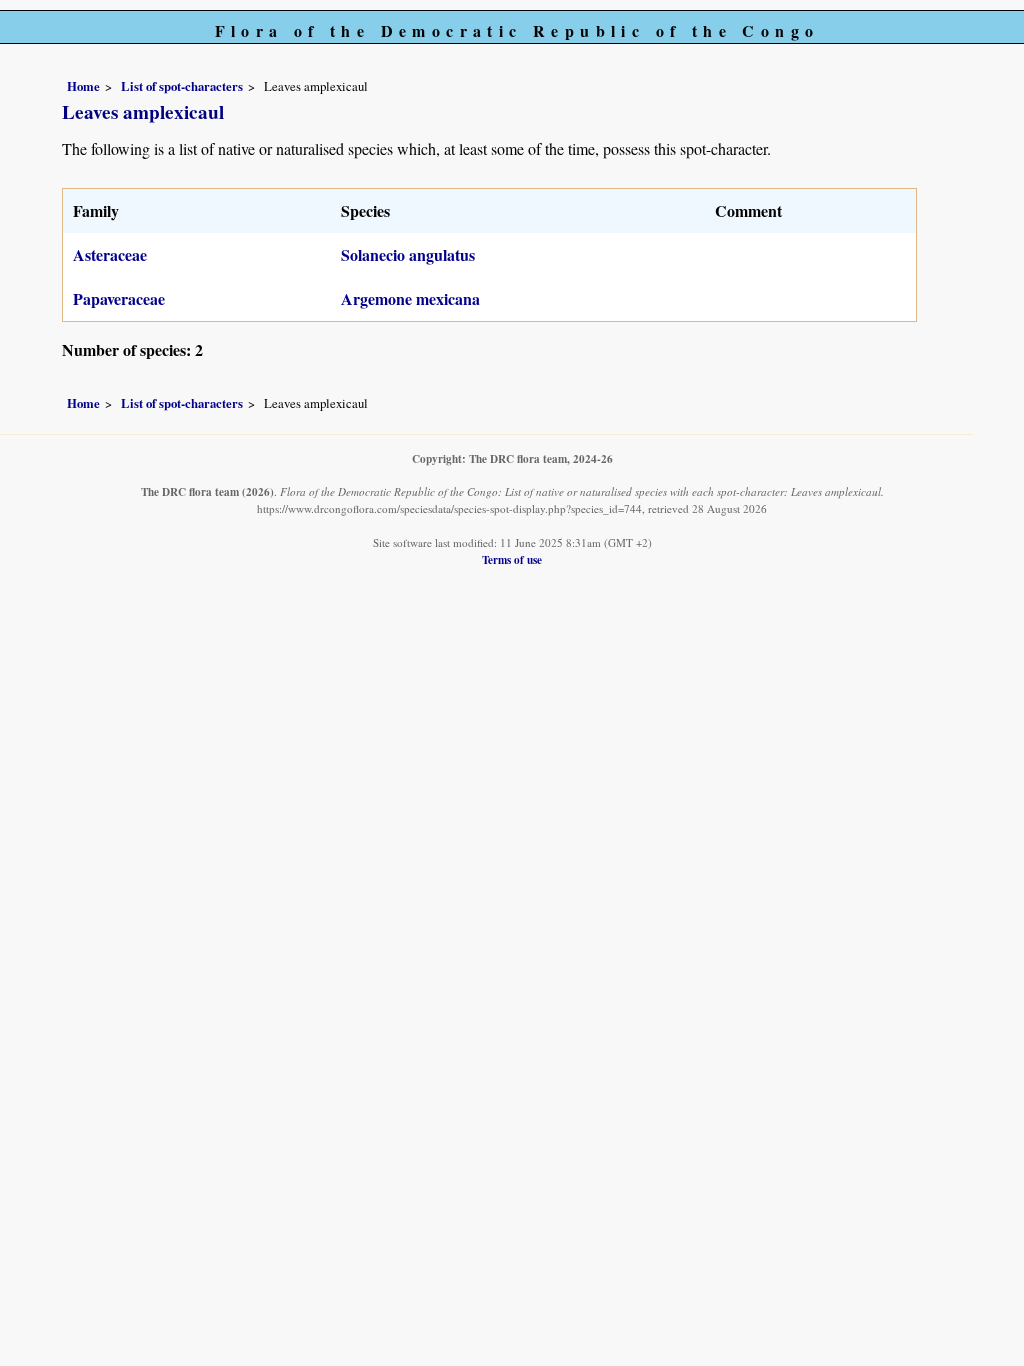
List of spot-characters (182, 86)
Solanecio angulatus (408, 254)
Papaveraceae (119, 298)
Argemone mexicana (410, 298)
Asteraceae (110, 254)
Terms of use (512, 559)
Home (83, 86)
